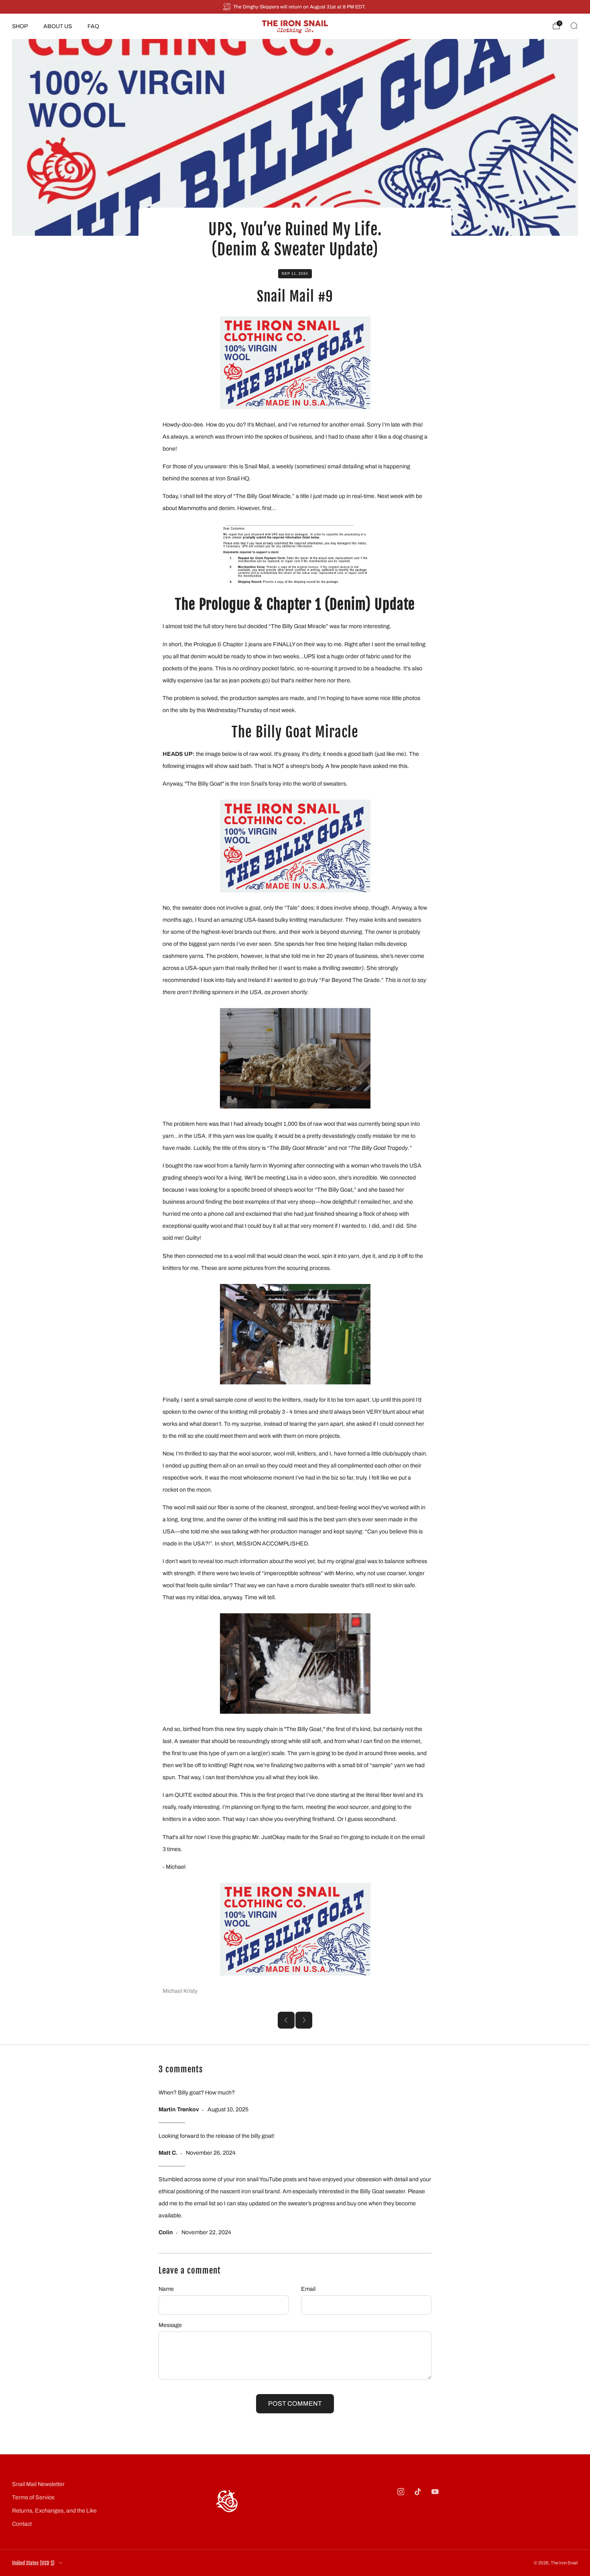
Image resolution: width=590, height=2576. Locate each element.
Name (166, 2289)
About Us (58, 26)
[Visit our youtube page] (435, 2492)
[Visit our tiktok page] (418, 2492)
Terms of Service (33, 2497)
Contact (22, 2524)
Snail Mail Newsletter (38, 2484)
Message (170, 2325)
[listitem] (295, 7)
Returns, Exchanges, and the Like (54, 2511)
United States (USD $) (33, 2563)
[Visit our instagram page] (401, 2492)
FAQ (93, 26)
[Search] (574, 26)
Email (308, 2289)
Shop (20, 26)
